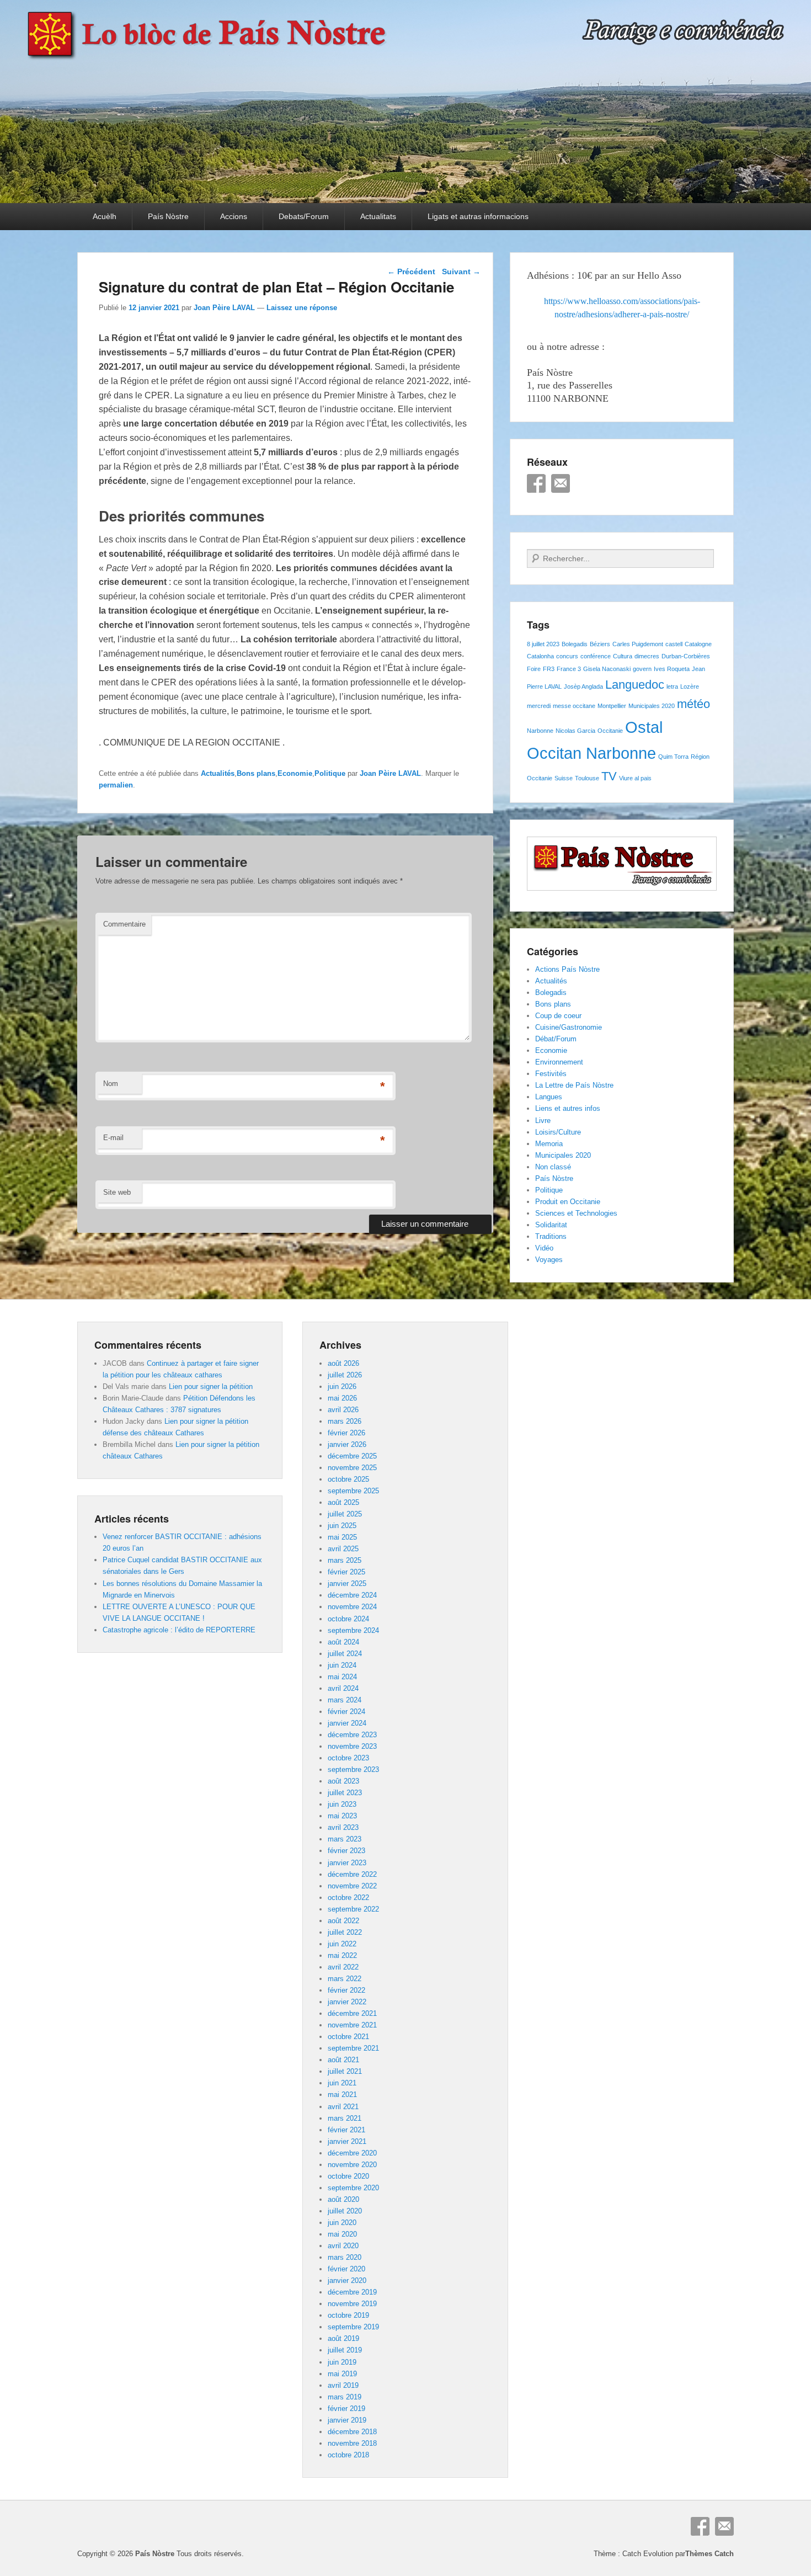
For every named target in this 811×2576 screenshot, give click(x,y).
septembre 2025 (353, 1491)
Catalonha (540, 656)
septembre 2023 (353, 1769)
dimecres (647, 656)
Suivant (461, 272)
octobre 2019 (348, 2315)
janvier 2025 (347, 1584)
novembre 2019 (352, 2304)
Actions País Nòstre (567, 969)
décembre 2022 (352, 1874)
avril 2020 (343, 2246)
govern (642, 669)
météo (693, 704)
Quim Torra (673, 757)
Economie (295, 773)
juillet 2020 (345, 2211)
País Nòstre (168, 216)
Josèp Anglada (583, 686)
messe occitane (574, 706)
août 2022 (343, 1921)
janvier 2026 (347, 1444)
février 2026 (346, 1433)
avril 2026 (343, 1410)
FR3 (549, 669)
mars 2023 (345, 1839)
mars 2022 (345, 1979)
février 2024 (346, 1712)
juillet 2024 (345, 1654)
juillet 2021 (345, 2071)
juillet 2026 (345, 1375)
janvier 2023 (347, 1863)
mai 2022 (342, 1955)
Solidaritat (551, 1225)
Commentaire (124, 924)
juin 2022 (342, 1944)
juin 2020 (342, 2223)
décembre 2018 (352, 2432)
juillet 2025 (345, 1514)
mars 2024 (345, 1700)
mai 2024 (342, 1677)
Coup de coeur (558, 1016)
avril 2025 (343, 1549)
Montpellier (612, 706)
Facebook (536, 483)
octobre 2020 (348, 2176)
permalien (116, 785)
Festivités (551, 1074)
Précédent (411, 272)
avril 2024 (343, 1688)
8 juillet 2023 (543, 644)
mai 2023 (342, 1816)
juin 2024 (342, 1665)
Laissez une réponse (302, 308)
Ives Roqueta (672, 669)
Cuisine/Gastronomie (569, 1027)
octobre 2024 (348, 1619)
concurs (567, 656)
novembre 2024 (352, 1607)
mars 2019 (345, 2397)
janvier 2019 (347, 2420)
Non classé (553, 1167)
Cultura (623, 656)
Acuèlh (105, 216)
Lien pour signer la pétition (211, 1387)
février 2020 (346, 2269)
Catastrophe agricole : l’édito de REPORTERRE (179, 1630)
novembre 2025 (352, 1468)
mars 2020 (345, 2257)
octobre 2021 (348, 2037)
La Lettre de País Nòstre (574, 1085)
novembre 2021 (352, 2025)
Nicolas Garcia (575, 731)
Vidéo (544, 1248)
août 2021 (343, 2060)
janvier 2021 (347, 2141)
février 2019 (346, 2409)
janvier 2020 (347, 2280)
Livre (543, 1121)
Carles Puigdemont (638, 644)
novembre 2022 (352, 1886)
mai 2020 (342, 2234)
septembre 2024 (353, 1630)
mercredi (539, 706)
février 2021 (346, 2130)
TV (609, 776)
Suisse (564, 778)
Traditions (551, 1236)
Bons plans (256, 773)
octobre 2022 (348, 1898)
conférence (596, 656)
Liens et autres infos (568, 1108)
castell (674, 644)
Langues (549, 1097)
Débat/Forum (556, 1039)
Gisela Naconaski (607, 669)
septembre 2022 (353, 1909)
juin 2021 (342, 2083)
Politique (330, 773)
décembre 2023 (352, 1735)
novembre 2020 (352, 2165)
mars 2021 (345, 2118)
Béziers (600, 644)
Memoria (549, 1144)
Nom (111, 1084)
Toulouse (587, 778)
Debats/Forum (304, 216)
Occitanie (610, 731)
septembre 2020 (353, 2188)
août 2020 (343, 2199)
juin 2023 (342, 1804)
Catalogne (698, 644)
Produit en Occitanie (568, 1202)
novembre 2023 (352, 1746)
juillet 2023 (345, 1793)
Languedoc (635, 685)
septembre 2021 (353, 2048)
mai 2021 (342, 2095)
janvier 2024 (347, 1723)
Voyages (549, 1260)
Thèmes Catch (709, 2554)
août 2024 (343, 1642)
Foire (534, 669)
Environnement (559, 1062)
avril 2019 (343, 2385)
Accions (234, 216)
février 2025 (346, 1572)
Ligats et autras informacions (478, 216)
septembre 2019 (353, 2327)
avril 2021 (343, 2107)
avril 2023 (343, 1827)
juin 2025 (342, 1526)
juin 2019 (342, 2362)
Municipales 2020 (652, 706)
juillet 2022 (345, 1932)
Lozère (690, 686)
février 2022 (346, 1990)
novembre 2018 (352, 2443)
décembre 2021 (352, 2013)
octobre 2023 (348, 1758)
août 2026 (343, 1363)
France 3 (569, 669)
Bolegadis (575, 644)
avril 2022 (343, 1967)
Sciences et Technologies (576, 1213)
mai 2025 (342, 1537)
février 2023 (346, 1851)
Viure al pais (635, 778)
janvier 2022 (347, 2002)
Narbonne (540, 731)
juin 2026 (342, 1387)
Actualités (218, 773)
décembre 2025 (352, 1456)
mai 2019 (342, 2374)
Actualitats (378, 216)
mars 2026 (345, 1421)
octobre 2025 (348, 1479)
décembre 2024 (352, 1595)
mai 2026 (342, 1398)
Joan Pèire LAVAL (224, 308)
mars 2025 (345, 1560)
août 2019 (343, 2338)
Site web (117, 1192)
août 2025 (343, 1502)
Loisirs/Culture (558, 1132)
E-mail (113, 1138)
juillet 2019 (345, 2350)
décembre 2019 (352, 2292)
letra (672, 686)
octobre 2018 (348, 2455)
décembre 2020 (352, 2153)
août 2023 (343, 1781)
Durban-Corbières (686, 656)
